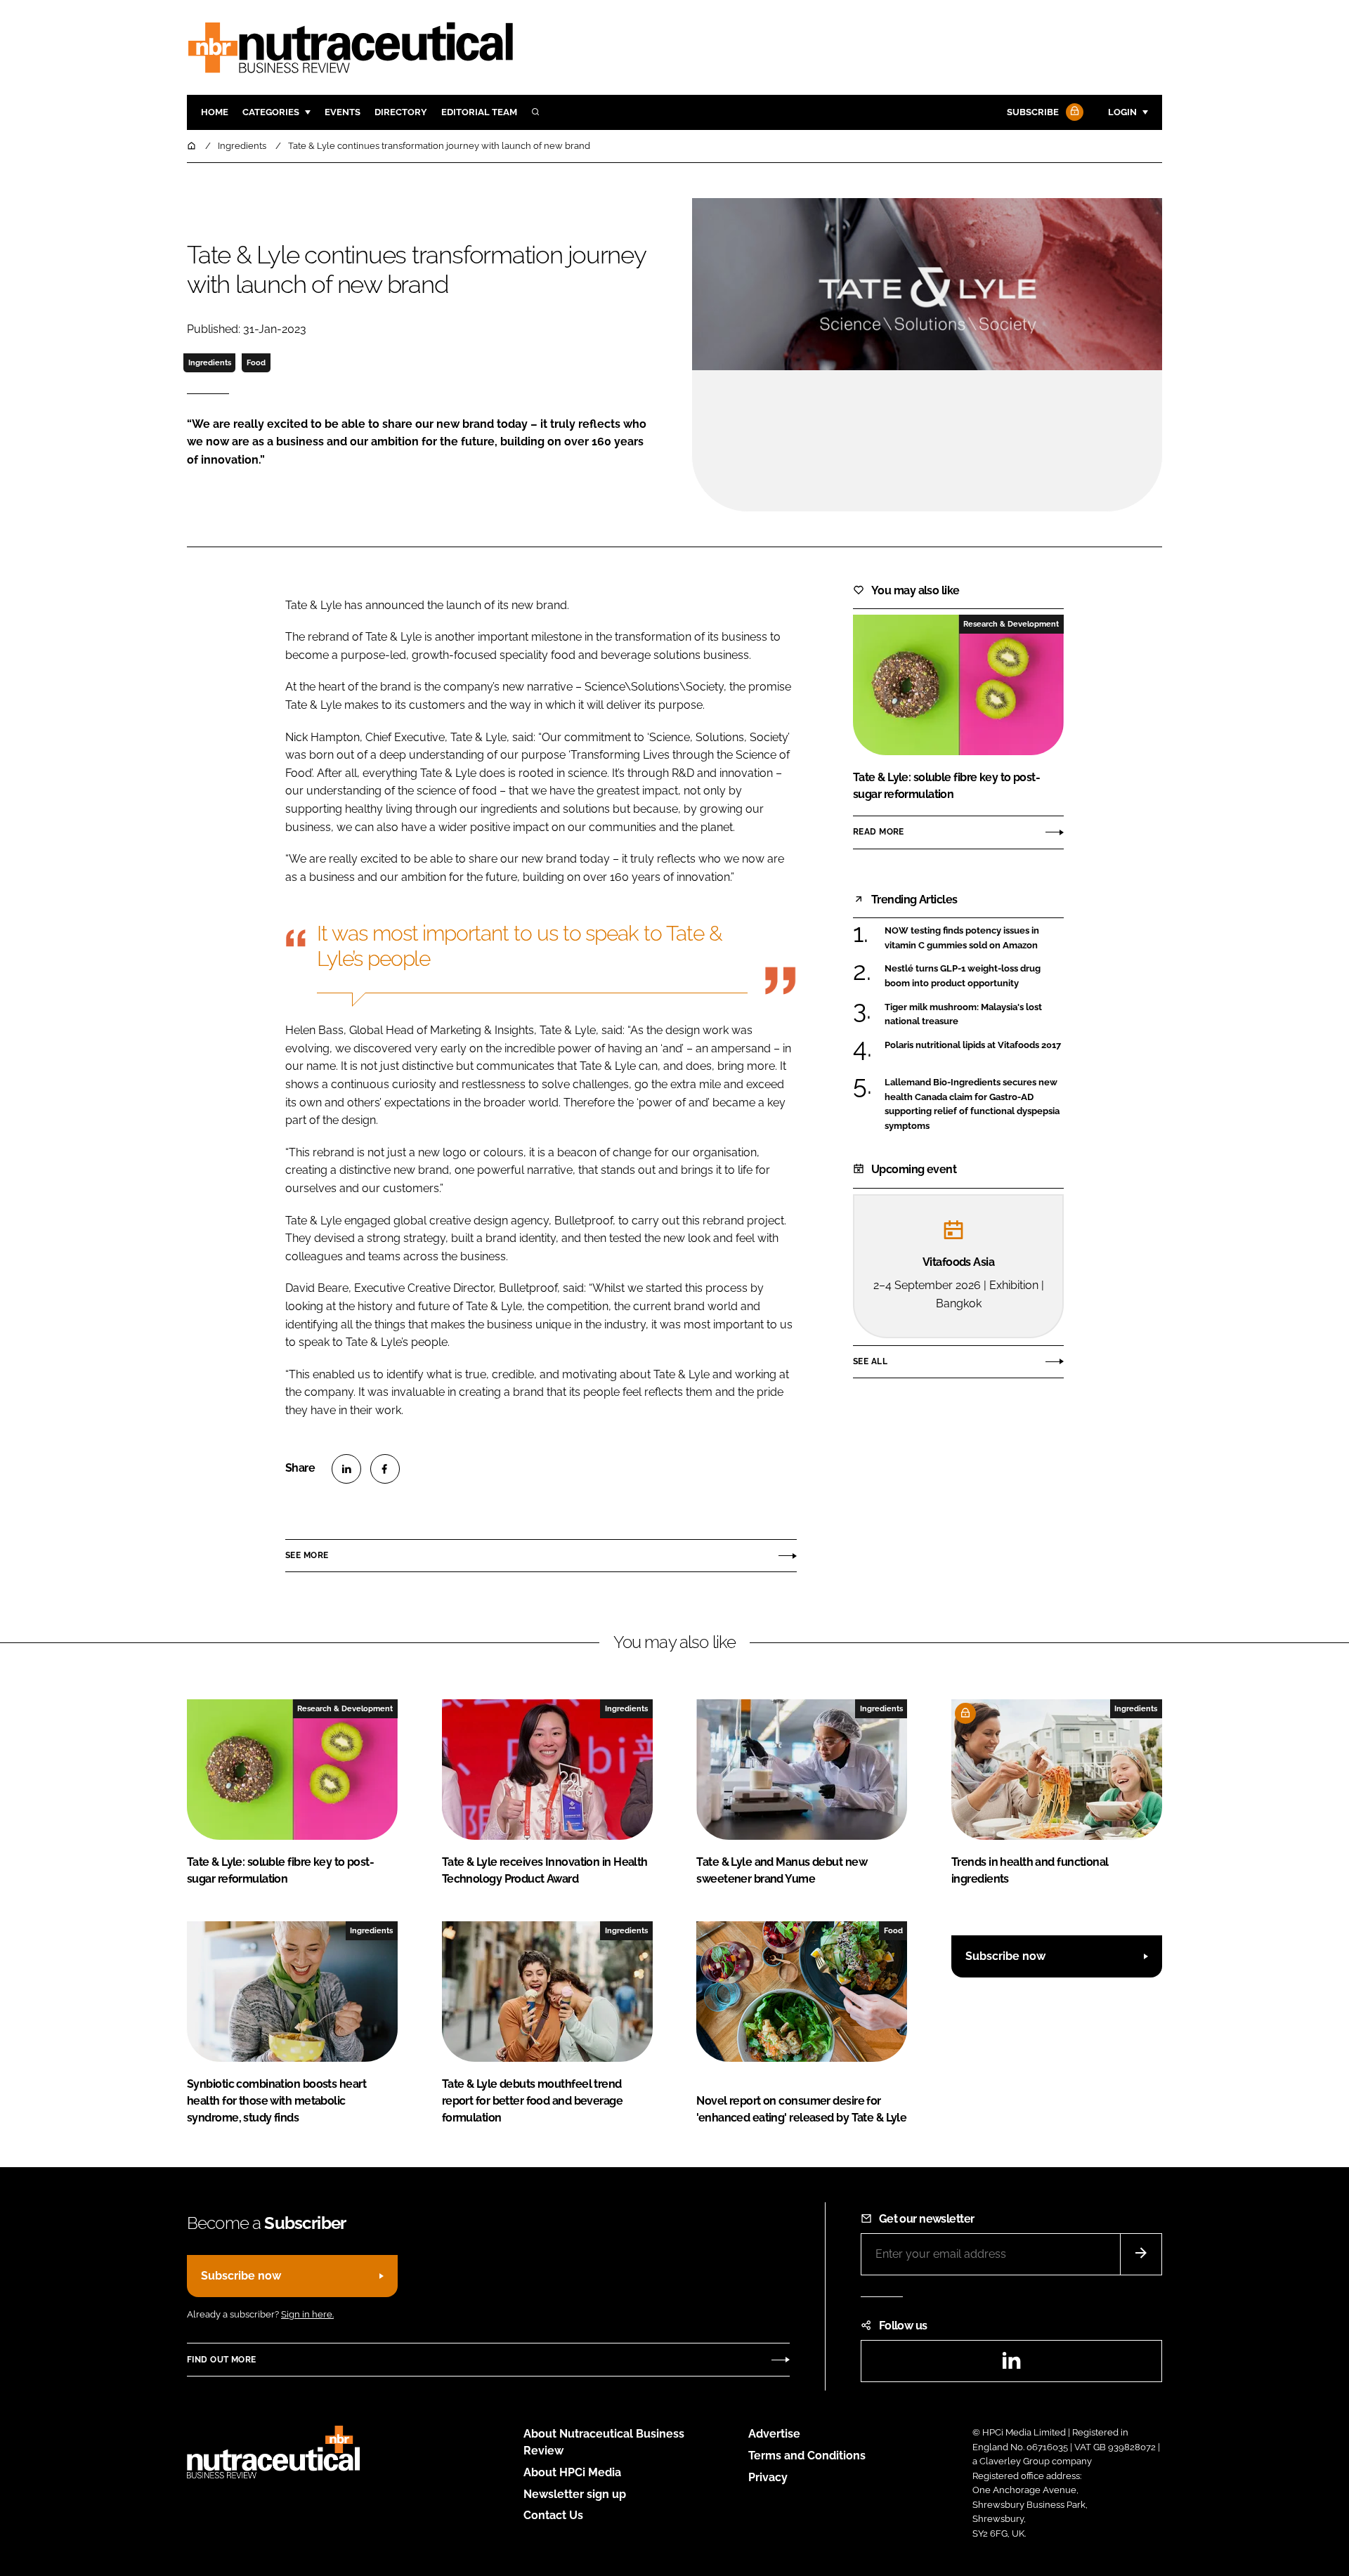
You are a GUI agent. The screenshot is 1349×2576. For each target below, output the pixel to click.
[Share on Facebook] (385, 1469)
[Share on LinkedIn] (346, 1469)
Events (343, 112)
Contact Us (553, 2515)
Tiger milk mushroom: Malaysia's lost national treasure (974, 1015)
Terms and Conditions (807, 2456)
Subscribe (1033, 112)
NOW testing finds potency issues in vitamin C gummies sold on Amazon (974, 938)
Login (1122, 112)
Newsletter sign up (575, 2494)
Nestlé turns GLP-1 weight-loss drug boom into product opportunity (974, 976)
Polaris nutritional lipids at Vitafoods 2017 (974, 1045)
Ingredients (210, 362)
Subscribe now (1005, 1956)
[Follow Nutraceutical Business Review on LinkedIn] (1011, 2365)
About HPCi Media (572, 2472)
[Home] (193, 146)
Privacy (768, 2477)
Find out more (221, 2360)
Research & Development (1011, 624)
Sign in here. (307, 2314)
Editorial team (479, 112)
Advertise (774, 2434)
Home (215, 112)
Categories (271, 112)
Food (256, 362)
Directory (401, 112)
